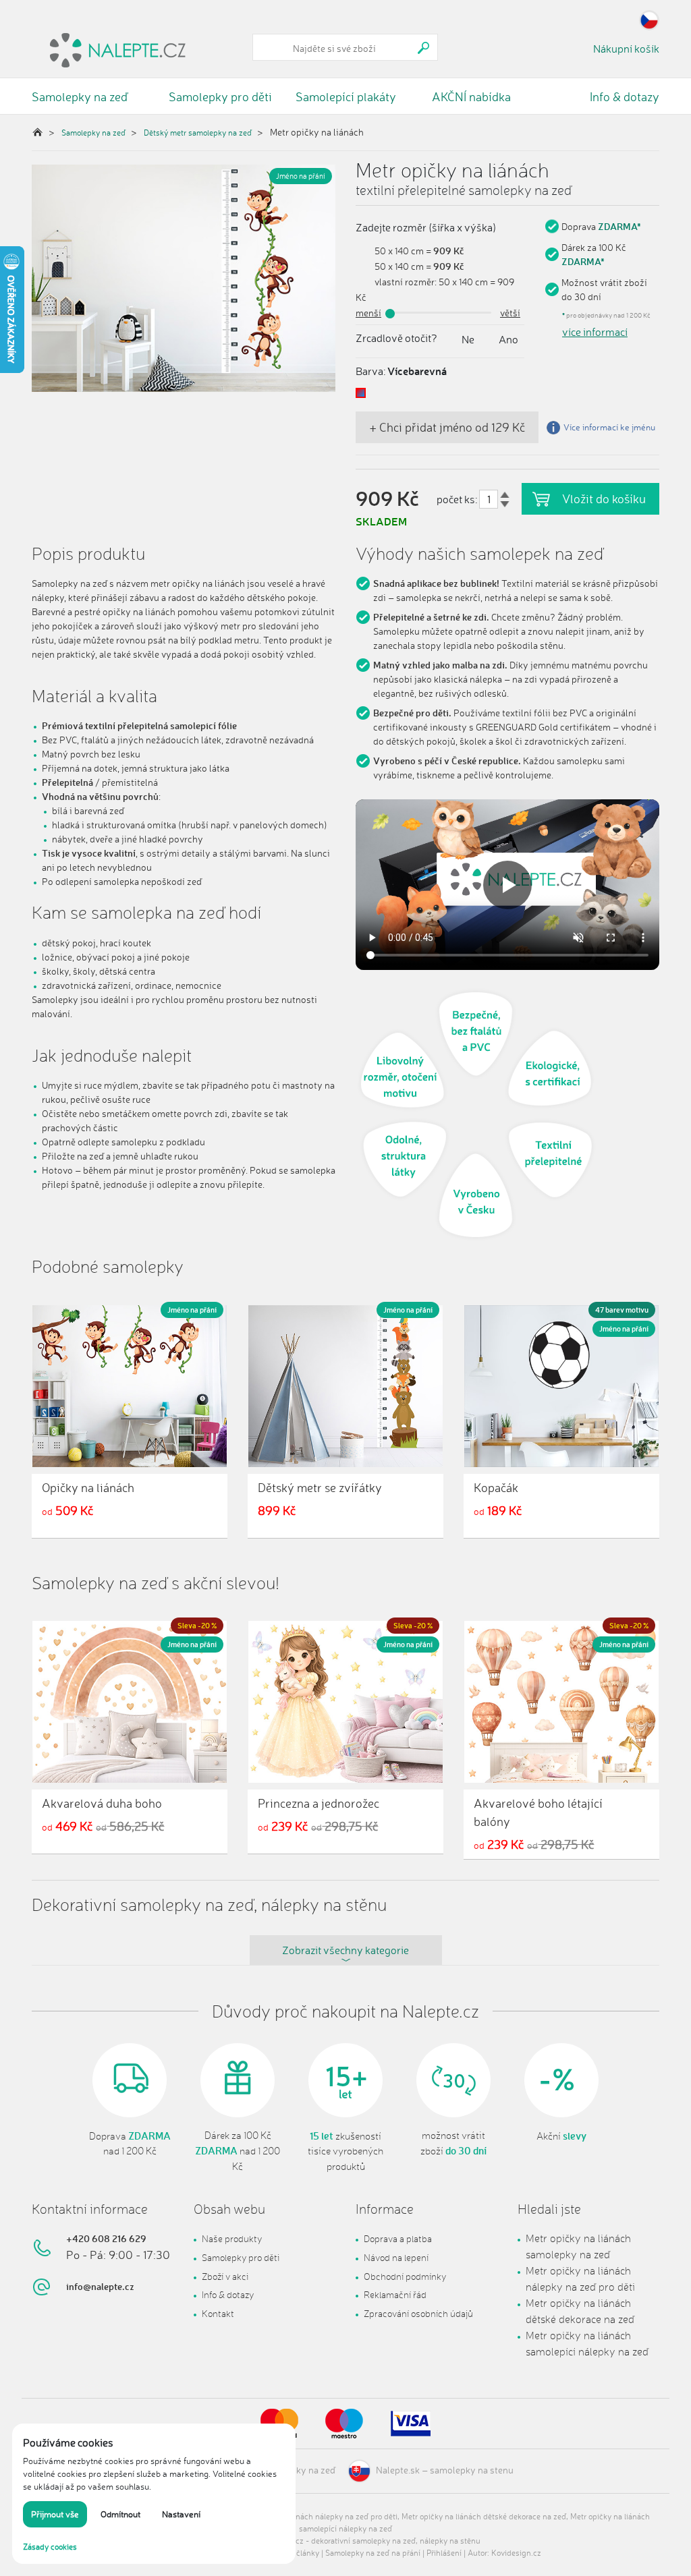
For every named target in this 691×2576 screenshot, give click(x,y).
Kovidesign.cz (516, 2553)
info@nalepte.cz (100, 2286)
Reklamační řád (395, 2294)
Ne (468, 339)
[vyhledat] (424, 48)
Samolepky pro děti (220, 96)
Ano (508, 339)
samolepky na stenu (472, 2470)
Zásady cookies (50, 2547)
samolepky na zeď (298, 2470)
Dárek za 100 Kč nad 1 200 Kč (238, 2151)
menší (368, 313)
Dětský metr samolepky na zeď (198, 133)
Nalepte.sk (398, 2470)
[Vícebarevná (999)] (361, 393)
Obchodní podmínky (405, 2276)
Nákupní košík (626, 49)
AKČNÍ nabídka (471, 96)
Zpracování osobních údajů (418, 2313)
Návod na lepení (396, 2257)
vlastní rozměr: (406, 282)
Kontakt (218, 2313)
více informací (595, 332)
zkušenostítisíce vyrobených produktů (345, 2151)
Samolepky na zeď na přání (373, 2553)
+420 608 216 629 (106, 2238)
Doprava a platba (398, 2238)
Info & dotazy (625, 96)
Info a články (297, 2553)
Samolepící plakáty (346, 96)
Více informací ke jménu (609, 427)
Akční (561, 2136)
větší (510, 313)
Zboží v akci (225, 2276)
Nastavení (181, 2514)
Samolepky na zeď (80, 96)
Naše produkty (232, 2238)
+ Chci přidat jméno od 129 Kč (447, 427)
